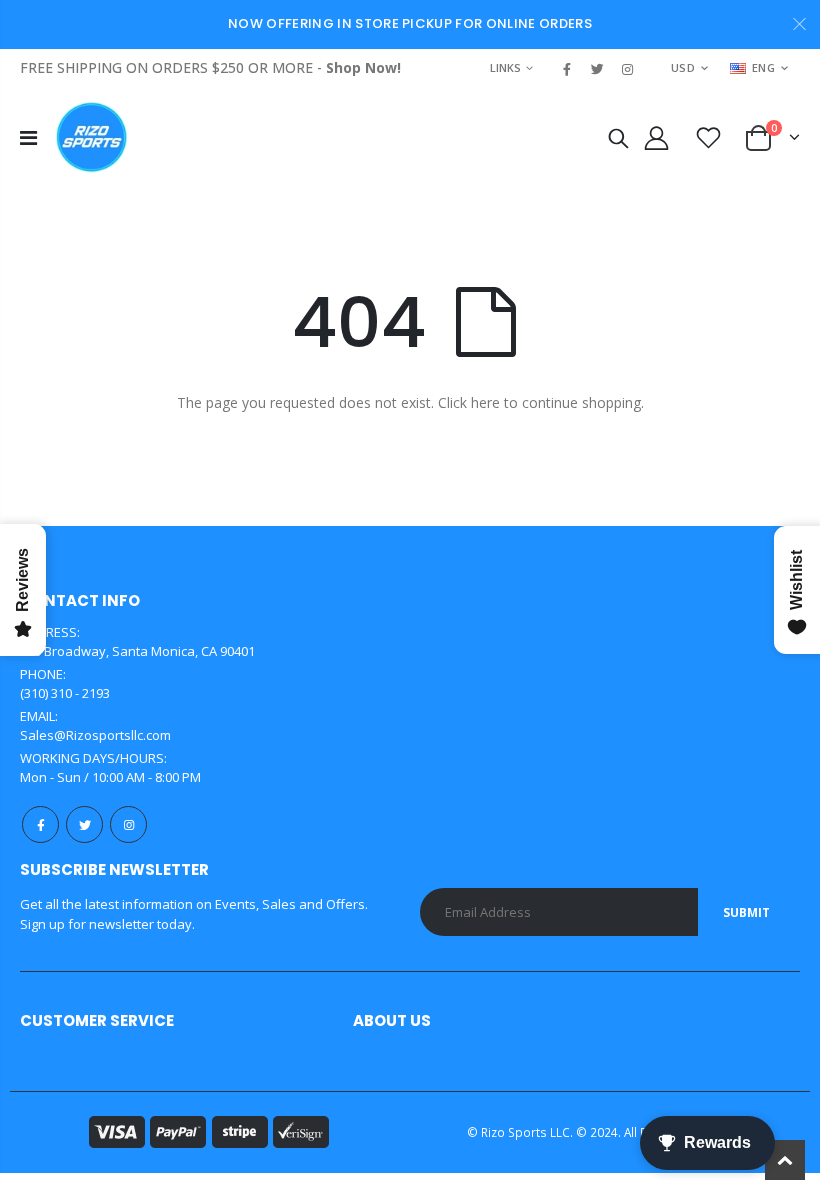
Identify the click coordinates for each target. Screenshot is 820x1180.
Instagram (128, 824)
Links (505, 67)
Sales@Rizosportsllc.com (95, 735)
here (485, 402)
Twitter (84, 824)
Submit (746, 912)
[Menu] (28, 137)
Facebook (40, 824)
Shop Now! (363, 67)
